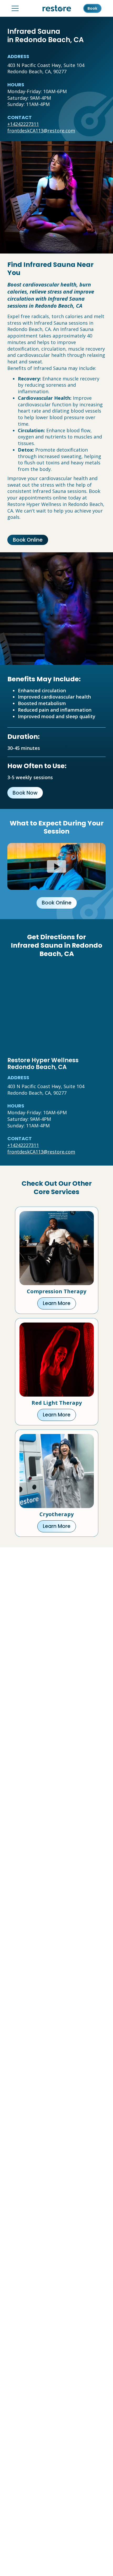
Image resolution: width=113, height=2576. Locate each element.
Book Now (25, 793)
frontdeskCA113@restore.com (41, 131)
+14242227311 (23, 124)
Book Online (28, 540)
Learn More (57, 1303)
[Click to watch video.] (56, 866)
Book (92, 8)
